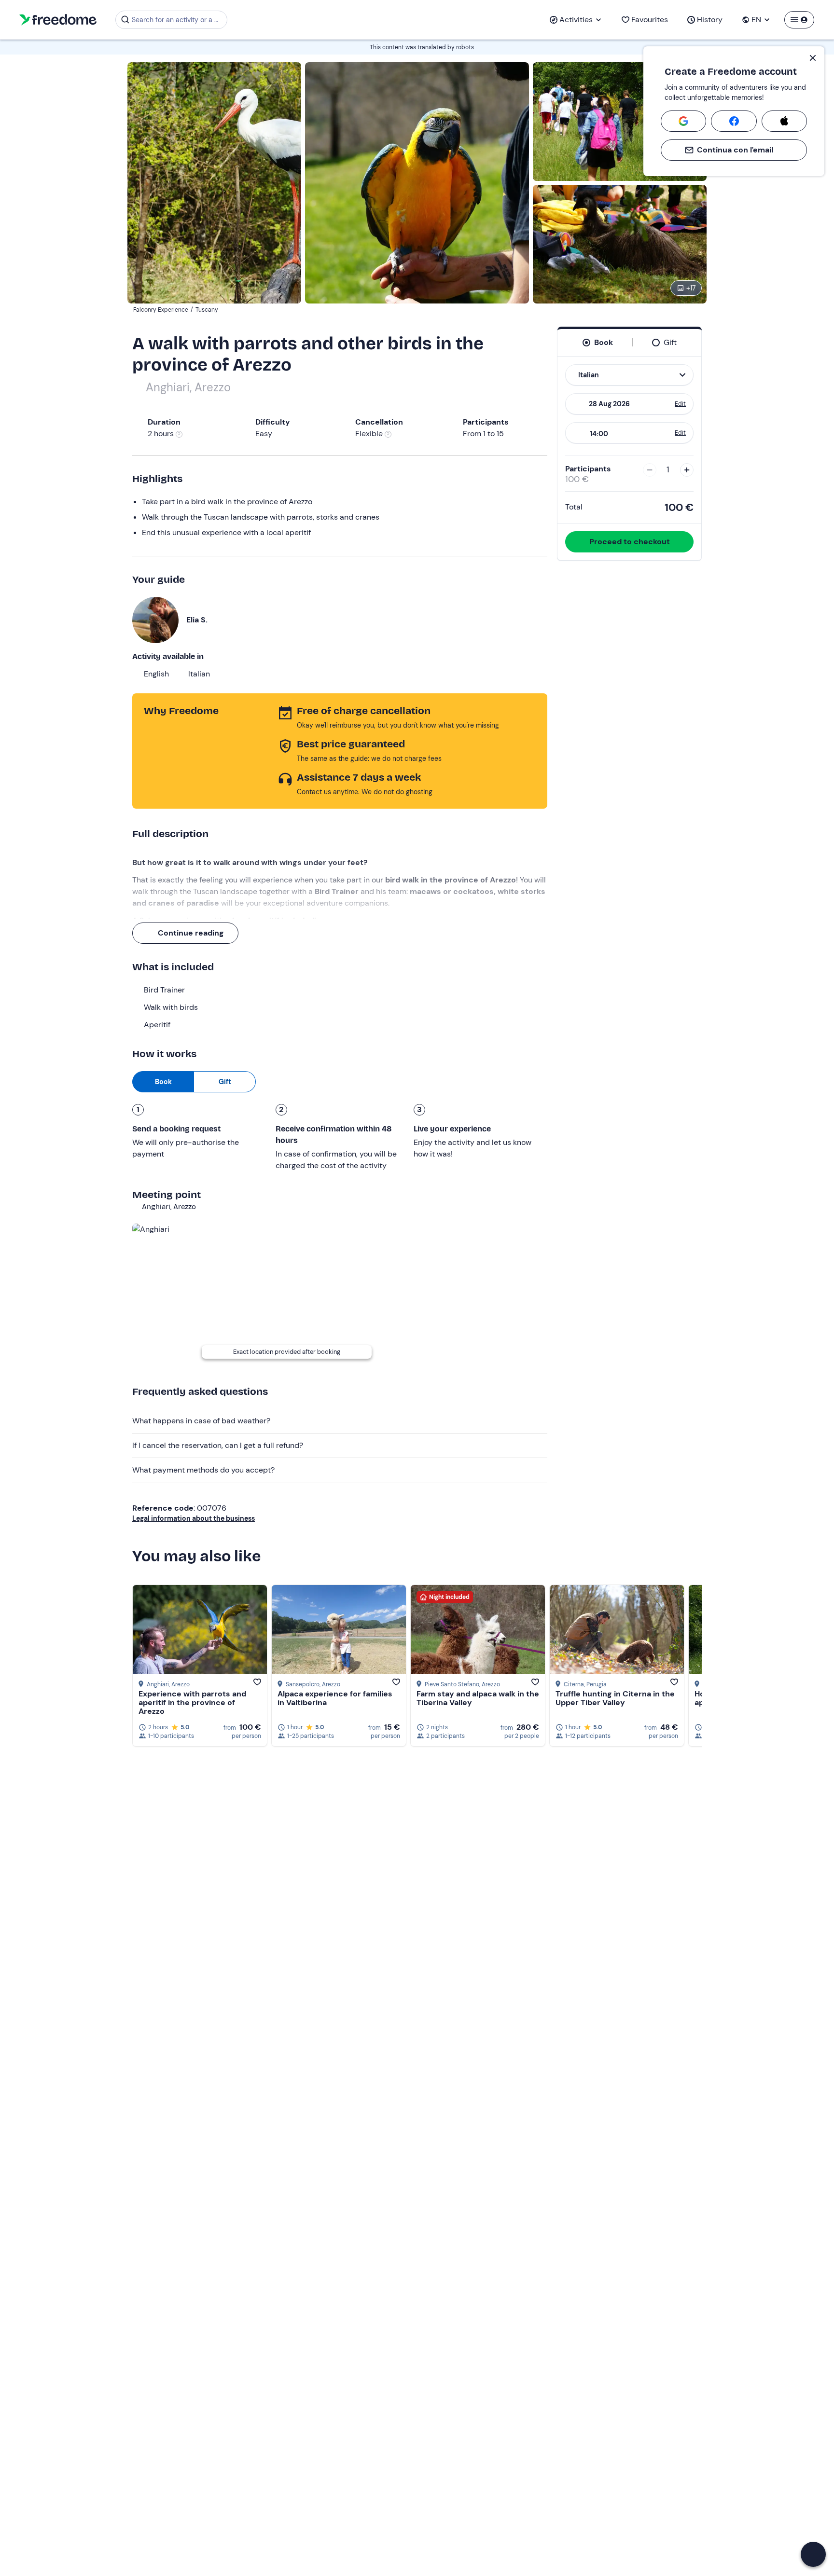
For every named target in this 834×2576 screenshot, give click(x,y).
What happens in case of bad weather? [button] (201, 1421)
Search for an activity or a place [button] (178, 20)
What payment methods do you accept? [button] (203, 1470)
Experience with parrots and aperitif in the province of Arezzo (192, 1702)
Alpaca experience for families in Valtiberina (335, 1698)
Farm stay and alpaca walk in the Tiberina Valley (478, 1698)
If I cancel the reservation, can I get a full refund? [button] (218, 1445)
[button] (813, 2554)
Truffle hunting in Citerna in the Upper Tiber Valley (615, 1698)
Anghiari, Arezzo (188, 387)
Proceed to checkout (630, 542)
